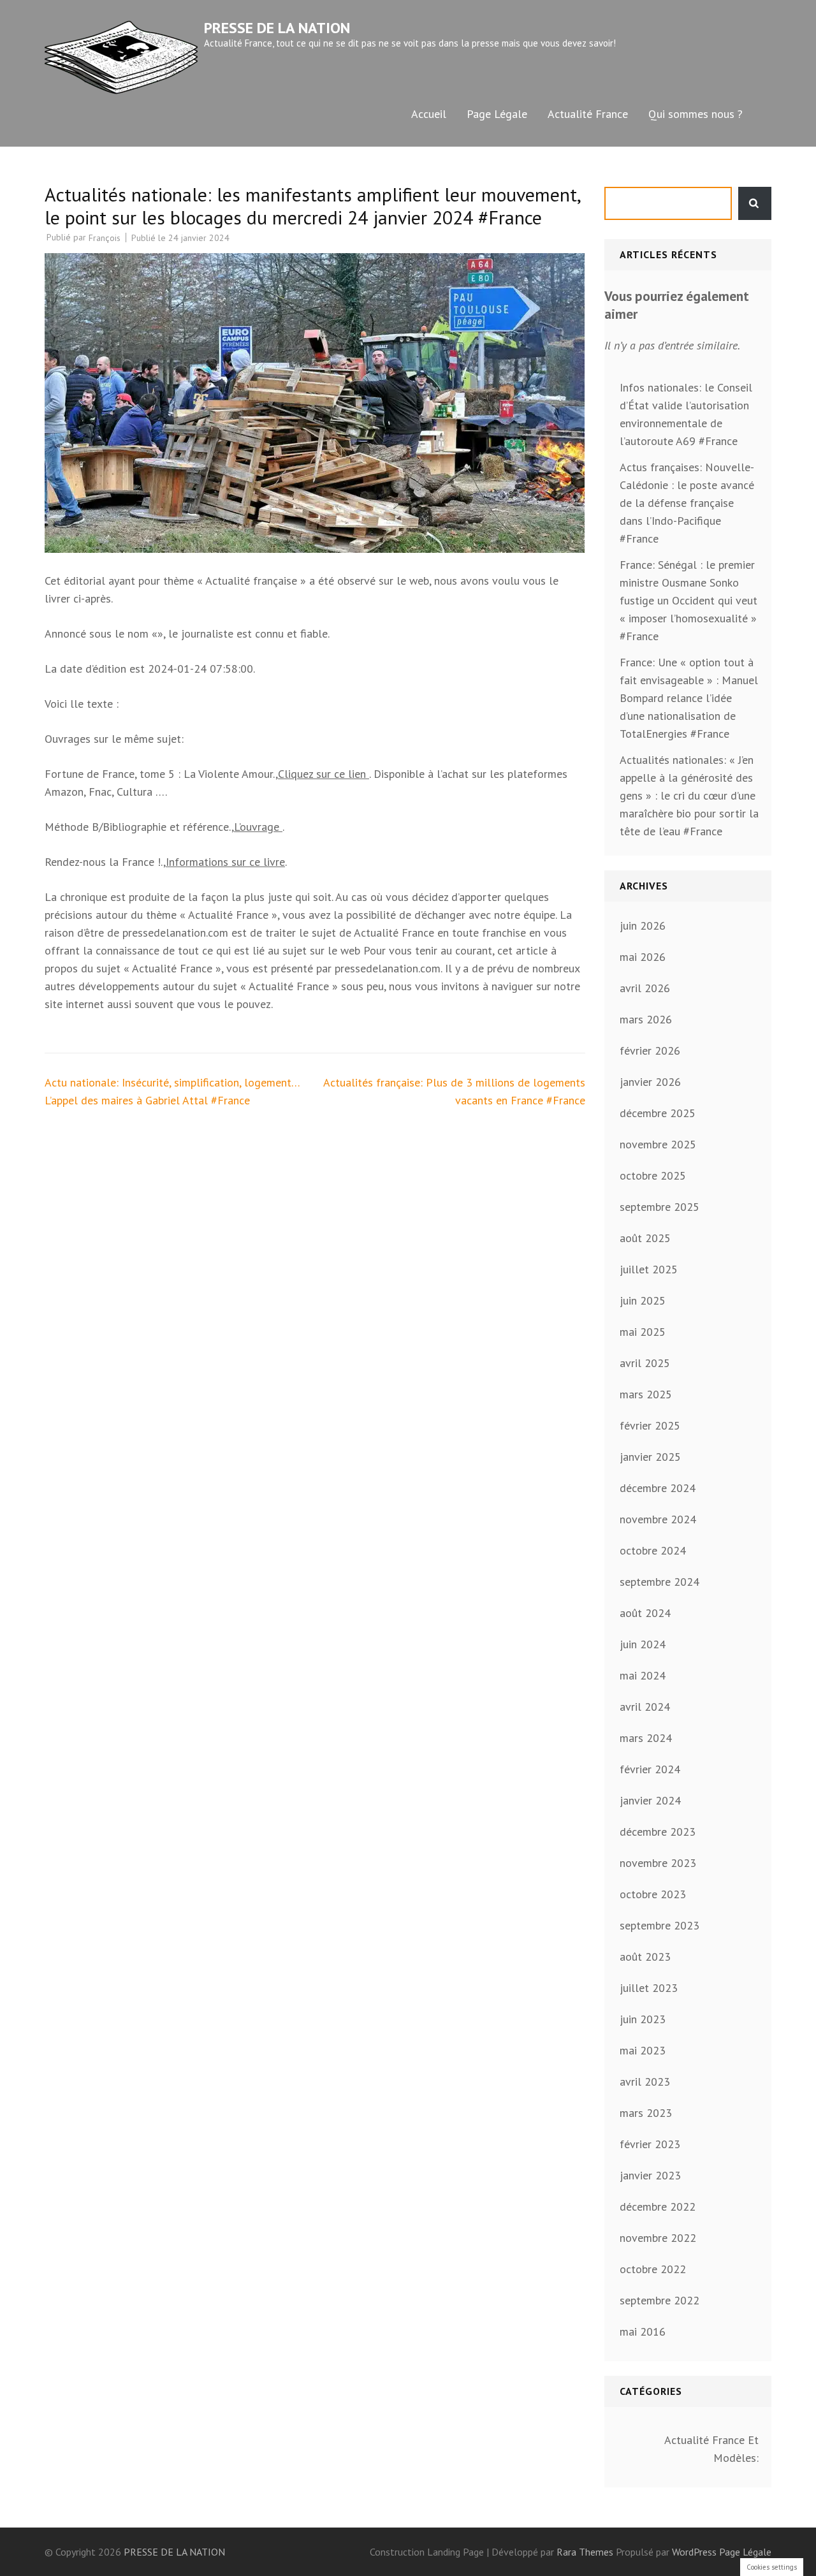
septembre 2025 (659, 1207)
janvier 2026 (650, 1082)
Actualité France (588, 114)
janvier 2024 (650, 1800)
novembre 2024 (658, 1519)
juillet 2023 (649, 1988)
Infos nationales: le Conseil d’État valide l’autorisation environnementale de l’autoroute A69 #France (686, 414)
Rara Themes (586, 2552)
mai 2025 (643, 1332)
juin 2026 (643, 926)
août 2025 (645, 1238)
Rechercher (755, 203)
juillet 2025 (649, 1269)
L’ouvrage (258, 827)
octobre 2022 (653, 2269)
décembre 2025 (658, 1113)
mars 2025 (646, 1394)
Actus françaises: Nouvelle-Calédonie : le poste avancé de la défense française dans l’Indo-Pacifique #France (687, 503)
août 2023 (645, 1957)
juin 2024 (643, 1644)
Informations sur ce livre (225, 862)
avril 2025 (645, 1363)
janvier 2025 (650, 1457)
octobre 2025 (653, 1175)
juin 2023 (643, 2019)
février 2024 (650, 1769)
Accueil (429, 114)
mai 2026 (643, 957)
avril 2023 (645, 2082)
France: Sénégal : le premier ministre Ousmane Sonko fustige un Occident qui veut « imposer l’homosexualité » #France (688, 600)
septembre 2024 (659, 1582)
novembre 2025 (658, 1144)
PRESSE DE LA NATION (277, 28)
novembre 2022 (658, 2238)
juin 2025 (643, 1300)
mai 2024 (643, 1675)
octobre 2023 (653, 1894)
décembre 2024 (658, 1488)
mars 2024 (646, 1738)
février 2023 (650, 2144)
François (105, 238)
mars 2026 (646, 1019)
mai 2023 (643, 2050)
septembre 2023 (659, 1925)
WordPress (694, 2552)
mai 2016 (643, 2331)
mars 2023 (646, 2113)
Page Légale (497, 114)
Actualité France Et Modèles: (711, 2449)
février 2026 (650, 1050)
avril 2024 (645, 1707)
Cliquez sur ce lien (324, 774)
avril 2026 (645, 988)
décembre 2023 (658, 1832)
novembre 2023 (658, 1863)
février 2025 (650, 1425)
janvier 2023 (650, 2175)
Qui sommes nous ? (696, 114)
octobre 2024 (653, 1550)
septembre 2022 (659, 2300)
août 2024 (645, 1613)
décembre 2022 (658, 2206)
